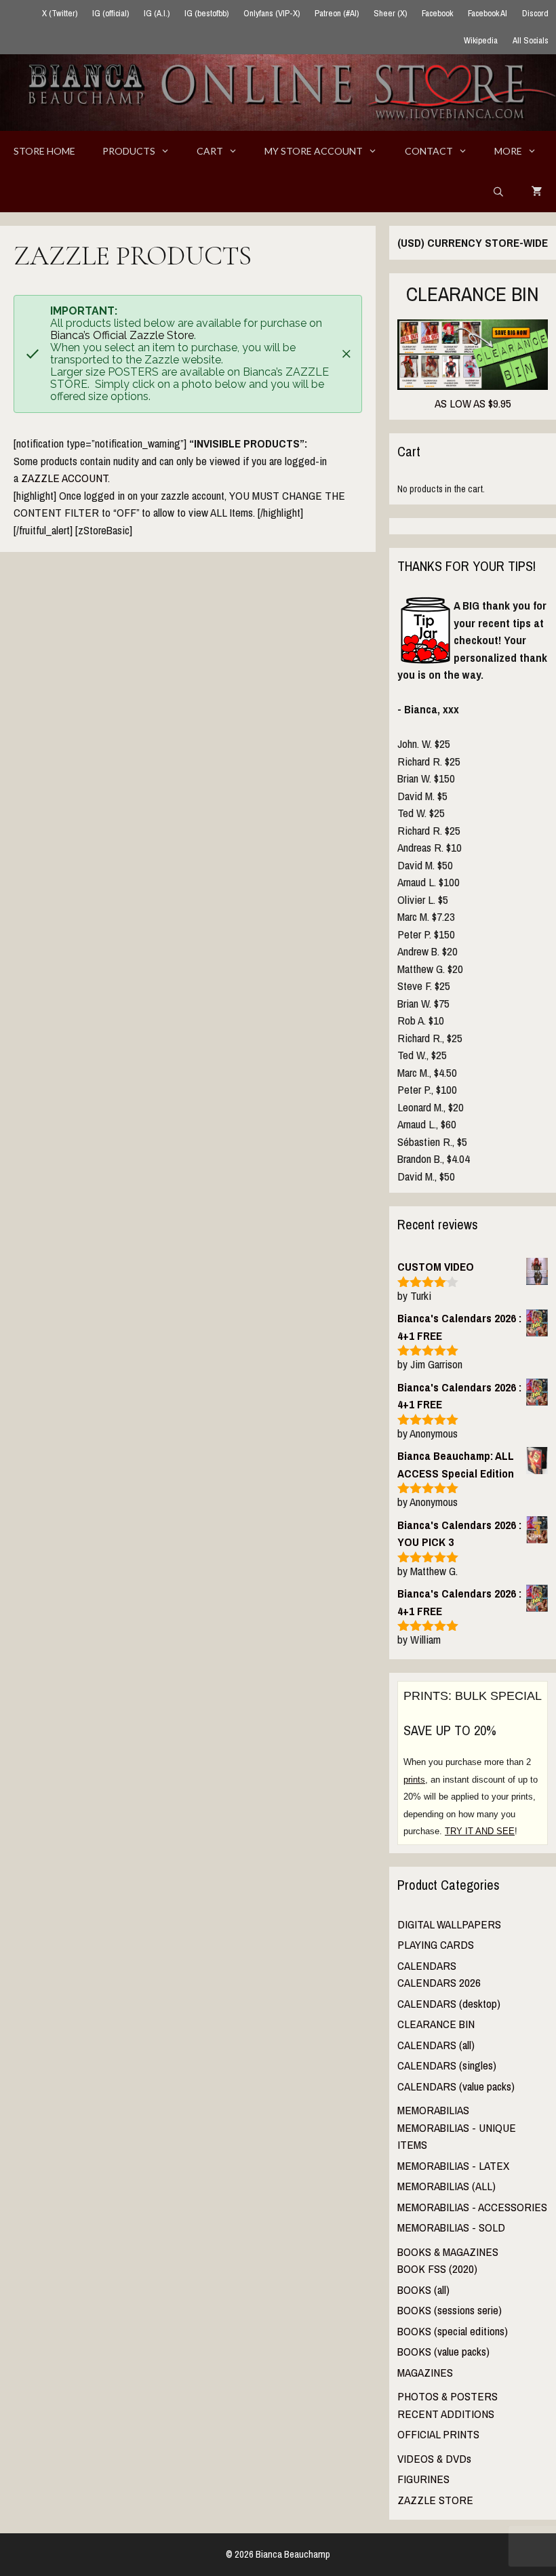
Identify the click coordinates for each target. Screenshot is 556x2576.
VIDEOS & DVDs (434, 2458)
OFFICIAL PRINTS (438, 2434)
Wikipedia (481, 40)
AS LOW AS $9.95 (473, 403)
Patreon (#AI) (337, 13)
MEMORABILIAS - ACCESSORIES (472, 2207)
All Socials (531, 40)
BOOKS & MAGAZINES (448, 2252)
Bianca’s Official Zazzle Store (122, 335)
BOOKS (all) (423, 2290)
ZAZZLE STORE (435, 2500)
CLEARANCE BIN (436, 2024)
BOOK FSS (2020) (437, 2268)
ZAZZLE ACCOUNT (64, 478)
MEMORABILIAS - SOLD (451, 2227)
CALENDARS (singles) (447, 2065)
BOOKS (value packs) (443, 2351)
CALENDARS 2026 (439, 1982)
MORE (508, 151)
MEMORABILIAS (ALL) (446, 2186)
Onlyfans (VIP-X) (272, 13)
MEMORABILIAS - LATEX (453, 2165)
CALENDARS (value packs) (456, 2086)
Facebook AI (488, 13)
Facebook (437, 13)
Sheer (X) (390, 13)
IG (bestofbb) (206, 13)
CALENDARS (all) (436, 2045)
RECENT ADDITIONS (446, 2414)
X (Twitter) (60, 13)
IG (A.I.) (157, 13)
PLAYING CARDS (436, 1944)
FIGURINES (423, 2479)
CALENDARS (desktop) (449, 2003)
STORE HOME (44, 151)
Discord (535, 13)
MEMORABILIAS (433, 2110)
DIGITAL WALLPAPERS (449, 1924)
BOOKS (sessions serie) (450, 2310)
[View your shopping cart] (537, 192)
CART (210, 151)
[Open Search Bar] (498, 192)
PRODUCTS (129, 151)
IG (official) (111, 13)
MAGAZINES (425, 2372)
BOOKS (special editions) (453, 2331)
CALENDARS (427, 1965)
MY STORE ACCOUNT (314, 151)
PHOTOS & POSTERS (448, 2396)
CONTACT (429, 151)
